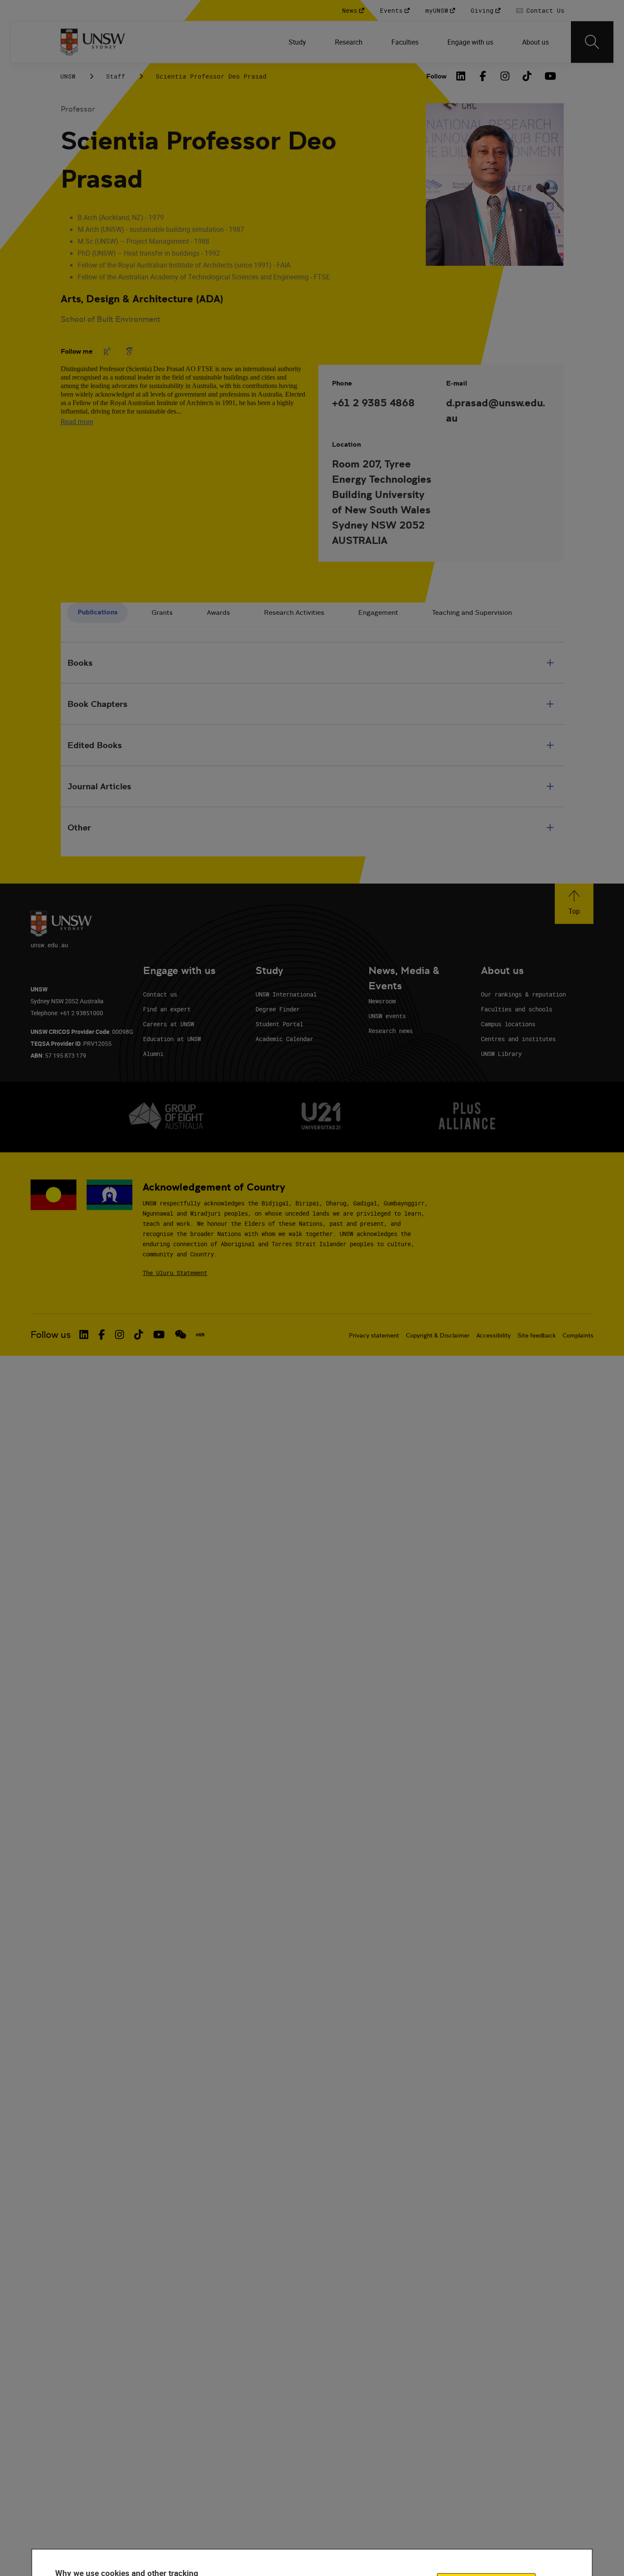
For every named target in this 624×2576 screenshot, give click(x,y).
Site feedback (537, 1335)
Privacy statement (374, 1335)
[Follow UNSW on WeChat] (181, 1334)
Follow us (51, 1335)
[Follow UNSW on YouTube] (159, 1334)
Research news (391, 1031)
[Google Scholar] (129, 351)
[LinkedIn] (461, 76)
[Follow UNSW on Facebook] (102, 1334)
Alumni (153, 1054)
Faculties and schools (517, 1009)
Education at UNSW (172, 1039)
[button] (574, 904)
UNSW (68, 76)
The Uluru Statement (175, 1273)
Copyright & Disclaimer (438, 1335)
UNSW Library (501, 1054)
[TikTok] (527, 76)
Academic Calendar (284, 1039)
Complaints (578, 1335)
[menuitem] (298, 42)
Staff (116, 76)
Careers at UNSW (169, 1024)
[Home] (93, 42)
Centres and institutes (518, 1039)
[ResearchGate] (107, 351)
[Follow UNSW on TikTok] (139, 1334)
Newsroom (382, 1001)
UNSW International (286, 994)
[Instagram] (505, 76)
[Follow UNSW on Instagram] (119, 1334)
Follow (436, 76)
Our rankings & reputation (523, 994)
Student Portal (279, 1024)
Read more (77, 422)
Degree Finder (278, 1009)
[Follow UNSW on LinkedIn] (84, 1334)
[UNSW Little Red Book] (200, 1335)
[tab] (98, 613)
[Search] (592, 42)
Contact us (160, 994)
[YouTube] (549, 76)
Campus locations (508, 1024)
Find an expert (167, 1009)
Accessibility (493, 1335)
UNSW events (387, 1016)
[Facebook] (483, 76)
